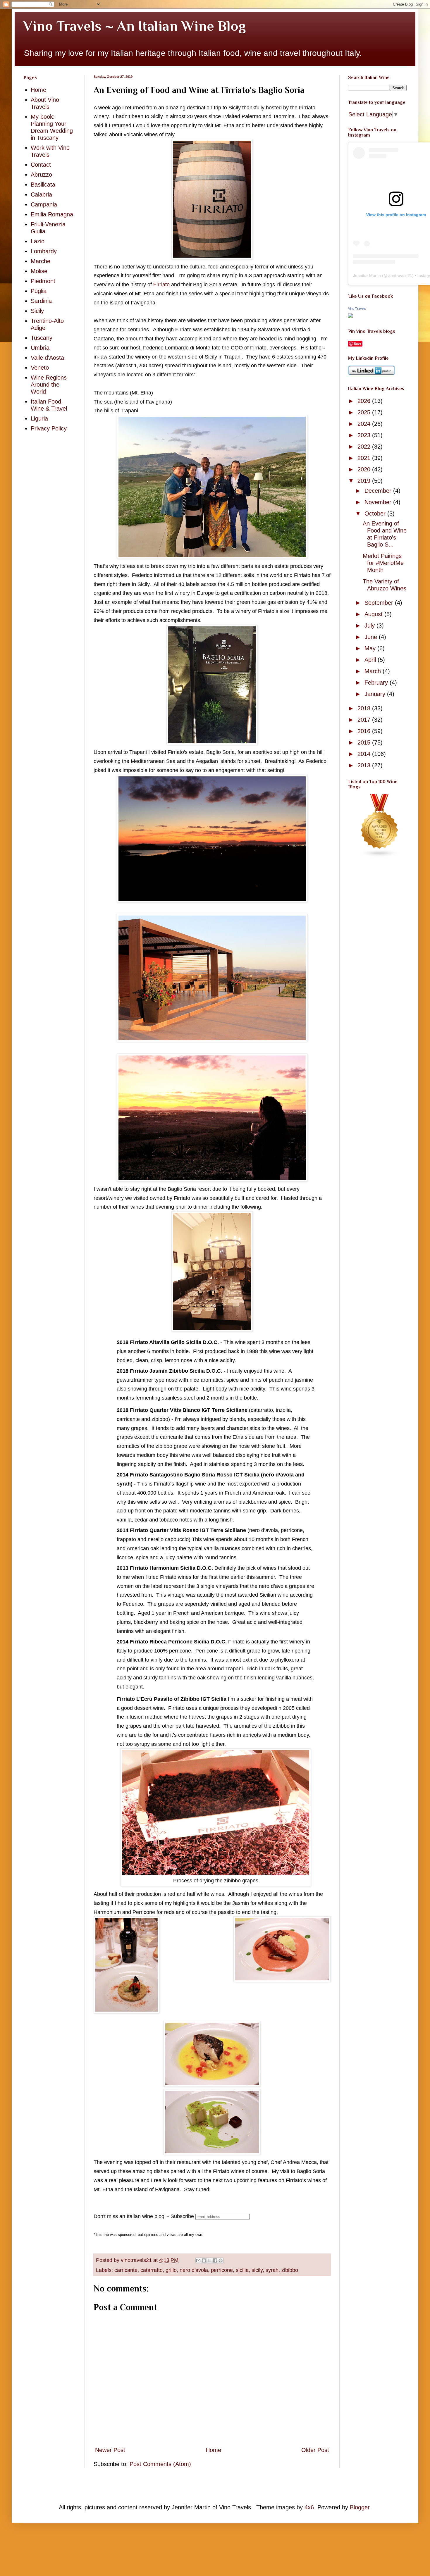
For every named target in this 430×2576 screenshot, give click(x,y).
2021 (365, 458)
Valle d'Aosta (47, 358)
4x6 (309, 2507)
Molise (39, 271)
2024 (365, 424)
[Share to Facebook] (215, 2260)
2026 (365, 401)
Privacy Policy (49, 428)
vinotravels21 (400, 275)
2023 (365, 435)
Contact (41, 165)
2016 (365, 731)
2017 (365, 720)
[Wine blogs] (380, 855)
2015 (365, 742)
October (376, 514)
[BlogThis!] (204, 2260)
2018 (365, 708)
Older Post (315, 2450)
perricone (222, 2270)
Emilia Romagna (52, 214)
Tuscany (42, 338)
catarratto (152, 2270)
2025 (365, 412)
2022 (365, 447)
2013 (365, 765)
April (371, 660)
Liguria (39, 418)
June (372, 637)
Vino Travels (357, 309)
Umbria (40, 348)
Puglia (39, 291)
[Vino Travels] (350, 316)
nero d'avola (194, 2270)
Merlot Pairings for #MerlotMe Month (383, 563)
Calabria (41, 194)
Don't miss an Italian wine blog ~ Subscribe (144, 2216)
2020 (365, 469)
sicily (257, 2270)
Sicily (37, 311)
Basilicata (43, 185)
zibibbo (290, 2270)
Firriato (162, 285)
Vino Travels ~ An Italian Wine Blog (135, 26)
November (379, 502)
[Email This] (198, 2260)
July (370, 626)
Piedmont (43, 281)
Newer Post (110, 2450)
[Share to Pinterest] (221, 2260)
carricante (126, 2270)
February (377, 683)
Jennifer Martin (367, 275)
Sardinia (41, 301)
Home (213, 2450)
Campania (44, 204)
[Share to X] (209, 2260)
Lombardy (44, 251)
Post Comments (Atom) (160, 2464)
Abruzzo (41, 175)
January (376, 694)
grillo (171, 2270)
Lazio (38, 241)
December (379, 491)
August (374, 614)
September (380, 603)
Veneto (40, 368)
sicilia (242, 2270)
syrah (272, 2270)
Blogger (360, 2507)
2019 (365, 481)
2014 (365, 754)
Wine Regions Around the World (49, 385)
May (371, 648)
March (374, 671)
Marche (41, 261)
